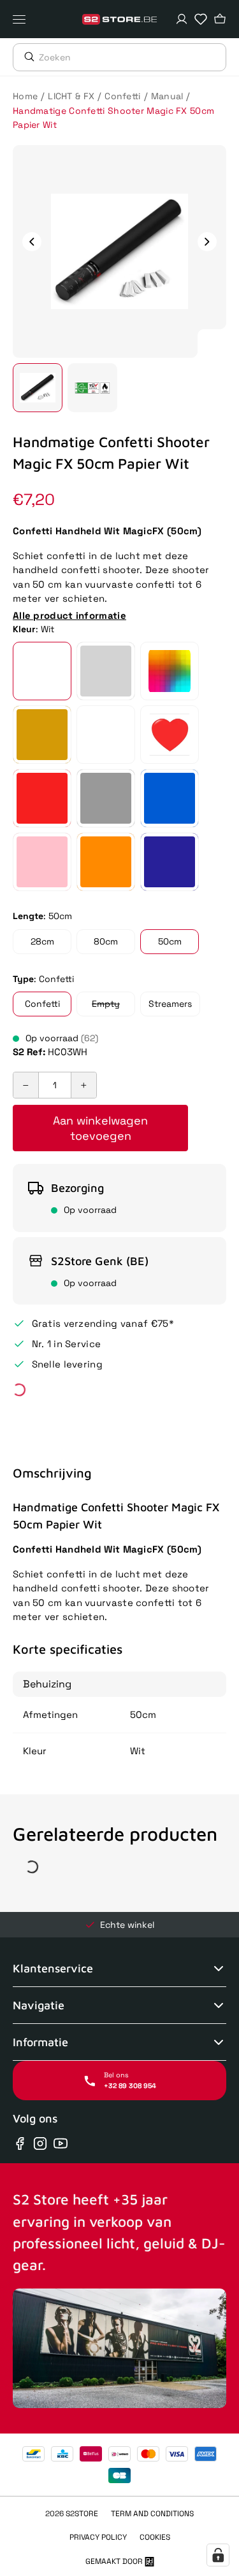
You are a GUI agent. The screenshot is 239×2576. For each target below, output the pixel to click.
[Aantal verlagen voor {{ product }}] (26, 1085)
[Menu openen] (22, 19)
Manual (167, 96)
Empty (106, 1004)
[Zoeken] (26, 57)
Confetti (122, 96)
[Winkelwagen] (220, 19)
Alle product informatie (69, 615)
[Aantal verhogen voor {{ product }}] (83, 1085)
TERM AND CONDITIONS (152, 2514)
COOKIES (155, 2537)
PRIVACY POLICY (98, 2537)
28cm (42, 941)
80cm (106, 941)
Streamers (170, 1004)
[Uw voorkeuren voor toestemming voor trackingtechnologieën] (218, 2555)
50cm (170, 941)
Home (25, 96)
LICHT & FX (71, 96)
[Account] (182, 19)
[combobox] (132, 57)
